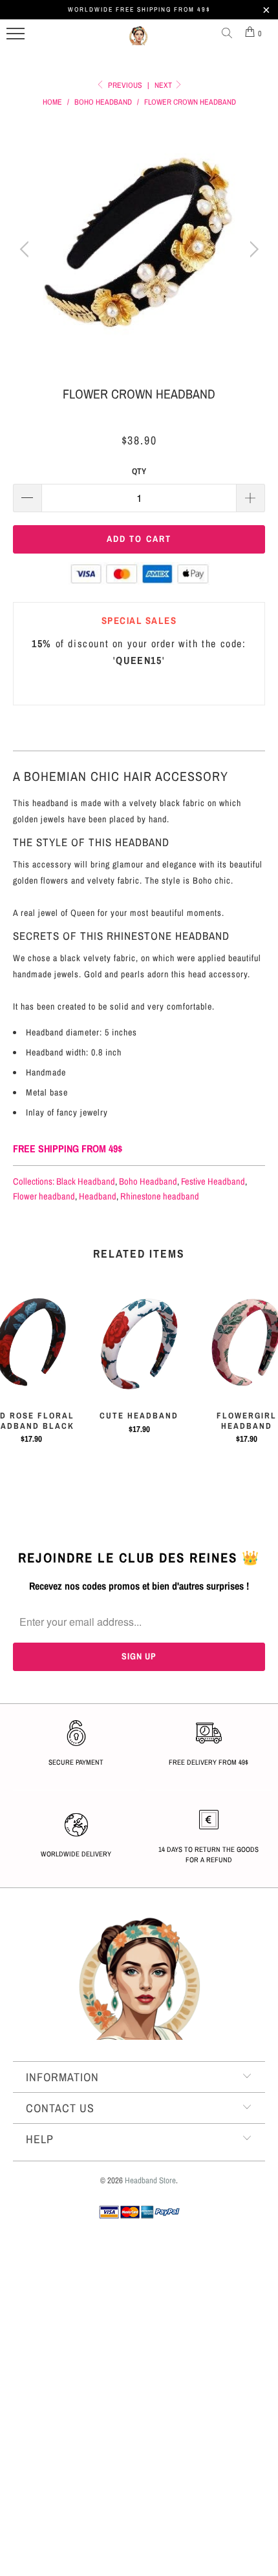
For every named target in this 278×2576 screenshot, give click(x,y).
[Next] (252, 249)
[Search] (230, 34)
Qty (139, 471)
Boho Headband (148, 1181)
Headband (98, 1196)
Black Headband (86, 1181)
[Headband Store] (138, 41)
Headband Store (150, 2180)
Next (164, 85)
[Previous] (26, 249)
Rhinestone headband (160, 1196)
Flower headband (44, 1196)
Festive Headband (213, 1181)
